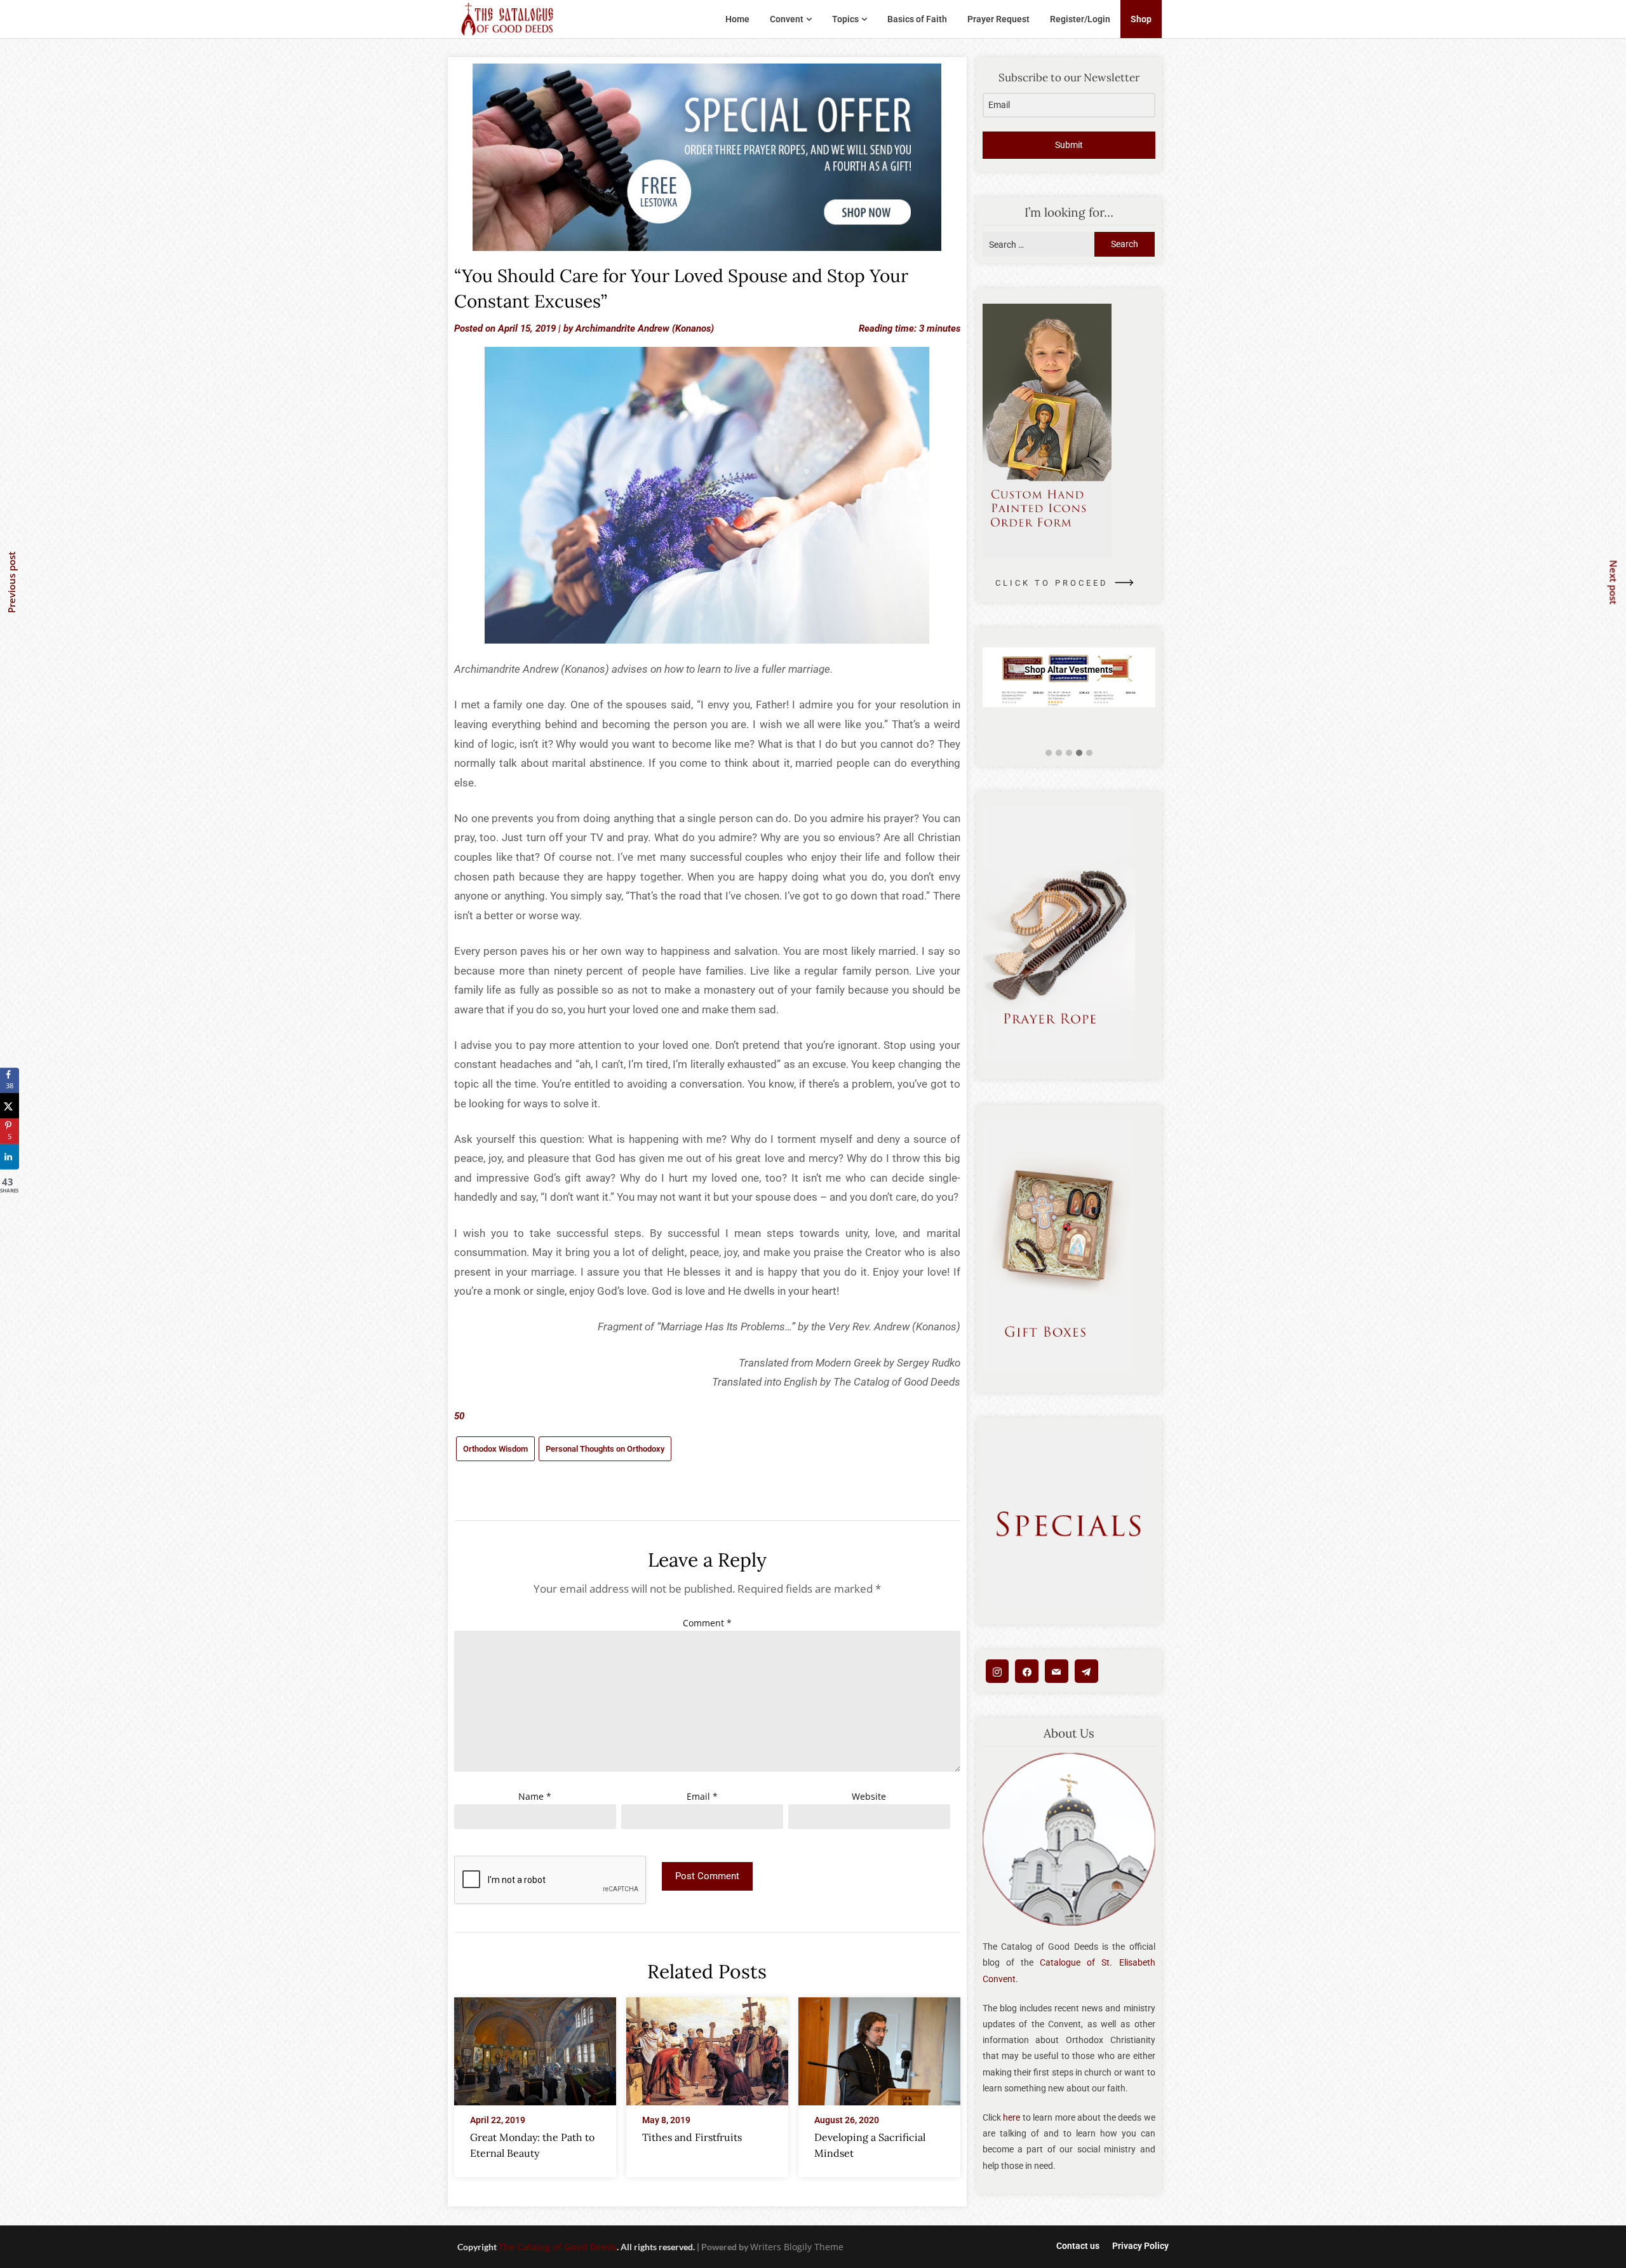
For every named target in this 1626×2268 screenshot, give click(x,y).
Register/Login (1080, 19)
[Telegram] (1086, 1671)
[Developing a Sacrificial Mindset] (879, 2048)
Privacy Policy (1140, 2246)
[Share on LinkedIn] (10, 1157)
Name (535, 1796)
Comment (707, 1623)
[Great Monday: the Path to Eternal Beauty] (535, 2048)
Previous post (11, 582)
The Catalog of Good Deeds (558, 2247)
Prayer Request (998, 19)
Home (737, 19)
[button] (1049, 753)
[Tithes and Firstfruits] (707, 2048)
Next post (1614, 582)
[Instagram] (998, 1671)
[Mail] (1057, 1671)
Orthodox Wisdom (495, 1449)
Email (702, 1796)
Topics (845, 19)
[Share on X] (10, 1106)
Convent (787, 19)
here (1011, 2117)
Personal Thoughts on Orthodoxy (605, 1449)
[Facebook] (1027, 1671)
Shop (1141, 19)
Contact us (1078, 2246)
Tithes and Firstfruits (692, 2137)
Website (869, 1796)
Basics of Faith (917, 19)
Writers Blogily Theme (797, 2247)
